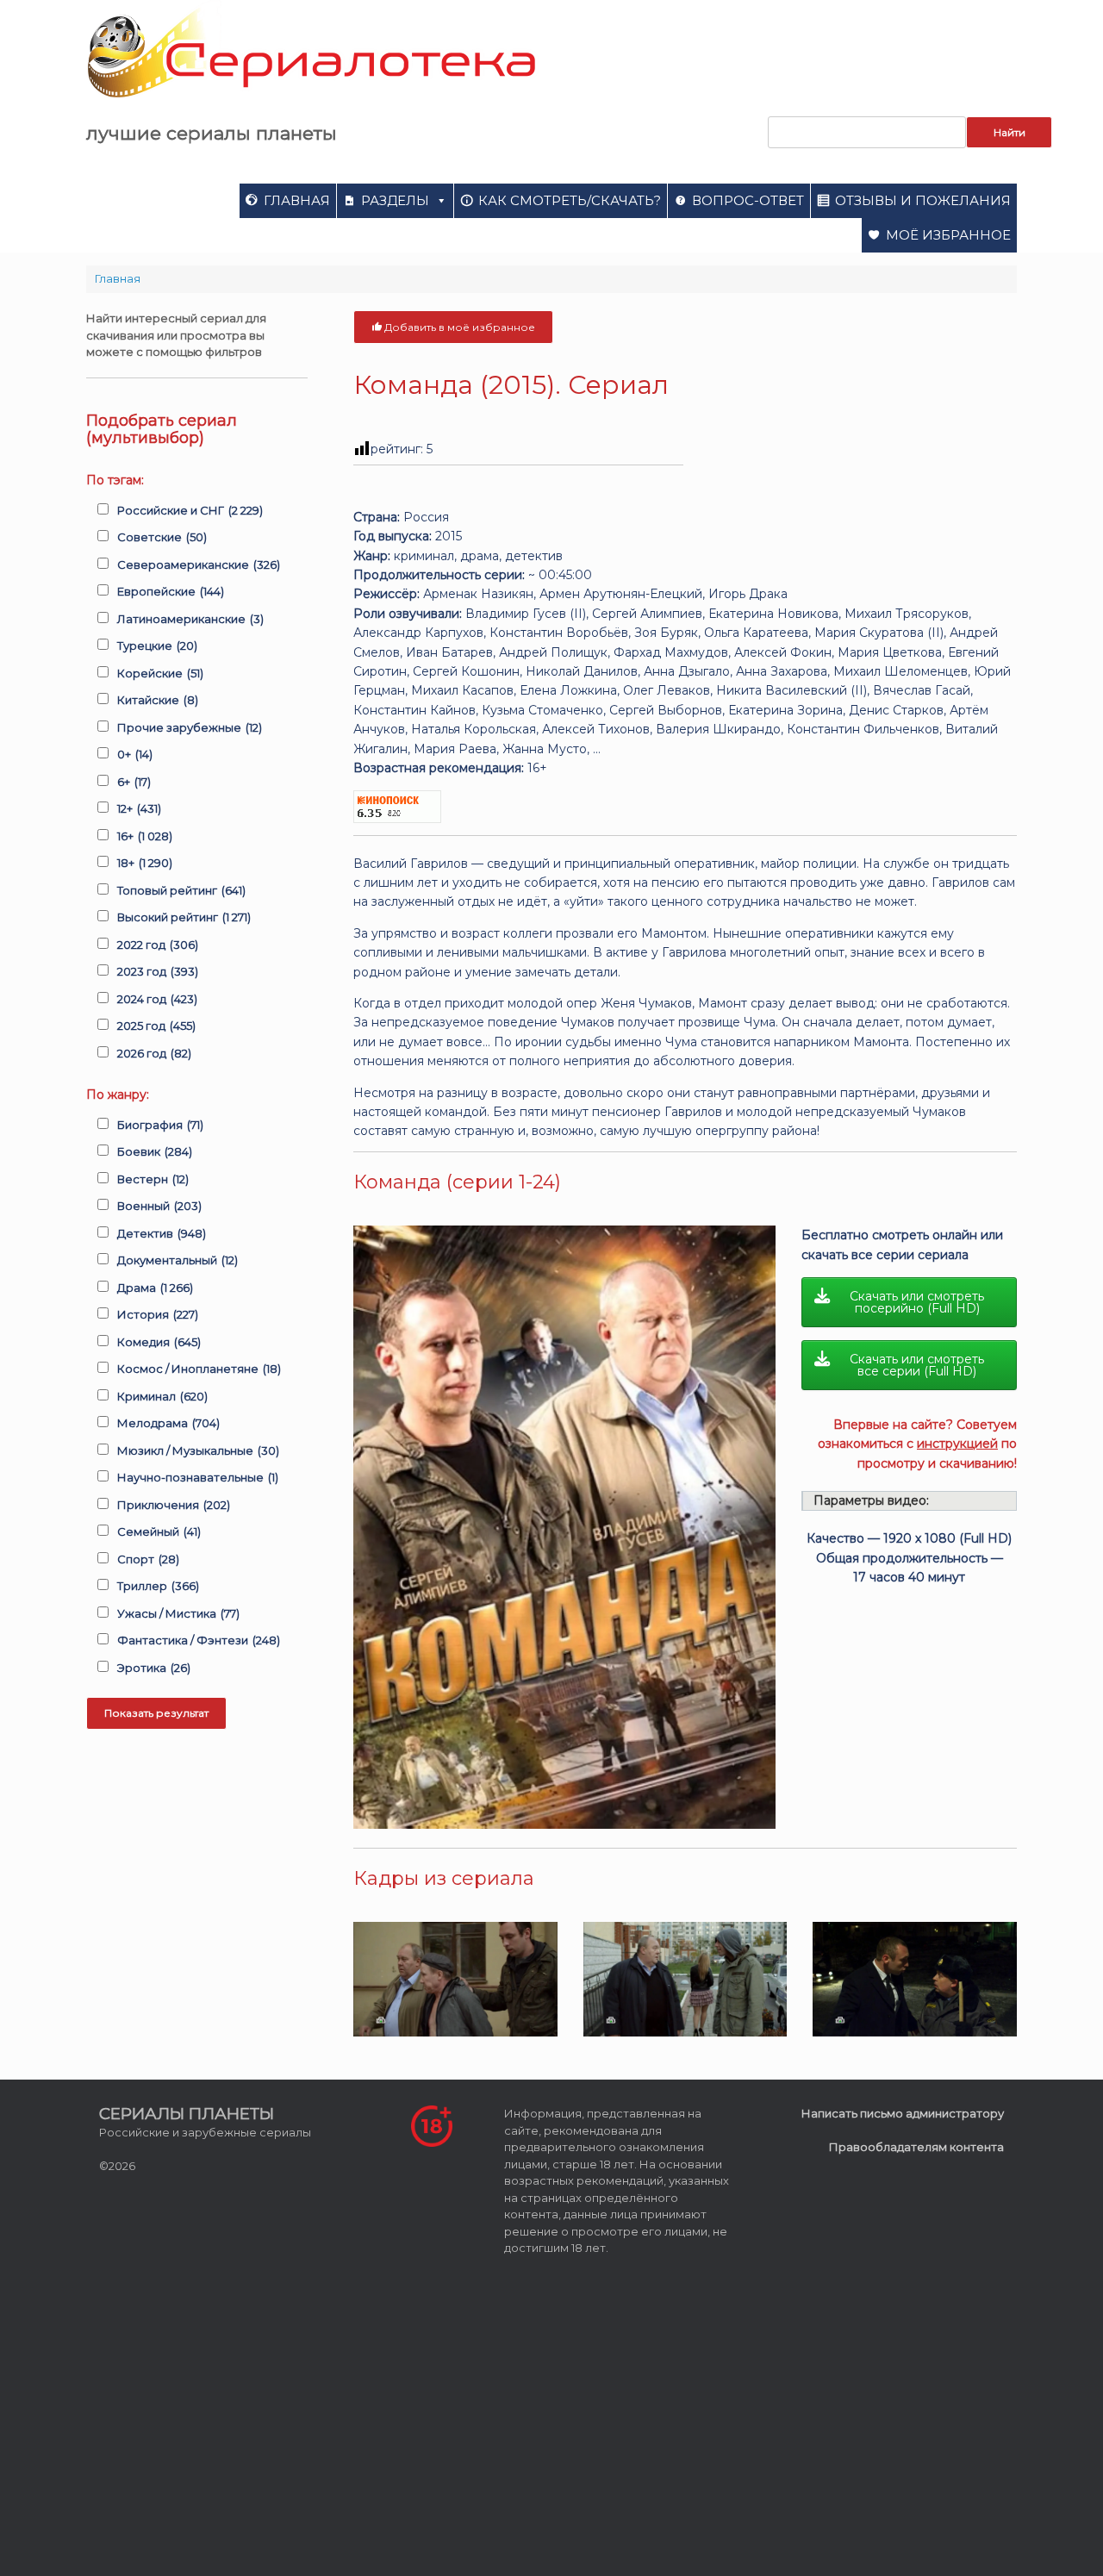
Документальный (178, 1260)
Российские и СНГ (190, 510)
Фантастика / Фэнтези (199, 1640)
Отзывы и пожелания (923, 200)
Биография (160, 1125)
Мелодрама (168, 1423)
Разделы (395, 200)
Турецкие (157, 646)
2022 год (158, 945)
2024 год (157, 999)
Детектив (162, 1233)
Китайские (158, 700)
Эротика (154, 1668)
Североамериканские (199, 564)
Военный (159, 1206)
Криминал (162, 1396)
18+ (145, 863)
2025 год (156, 1026)
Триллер (158, 1586)
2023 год (158, 971)
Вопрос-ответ (748, 200)
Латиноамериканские (190, 619)
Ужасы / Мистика (178, 1613)
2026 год (154, 1053)
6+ (134, 782)
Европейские (171, 591)
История (158, 1314)
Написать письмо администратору (903, 2113)
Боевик (155, 1151)
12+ (139, 808)
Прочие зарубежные (190, 727)
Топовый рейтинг (181, 890)
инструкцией (957, 1444)
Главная (297, 200)
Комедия (159, 1342)
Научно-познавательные (198, 1477)
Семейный (159, 1531)
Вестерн (153, 1179)
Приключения (174, 1505)
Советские (162, 537)
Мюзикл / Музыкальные (198, 1450)
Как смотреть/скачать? (570, 200)
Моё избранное (948, 235)
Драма (155, 1288)
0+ (135, 754)
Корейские (160, 673)
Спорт (148, 1559)
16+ (145, 836)
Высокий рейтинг (184, 917)
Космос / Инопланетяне (199, 1369)
